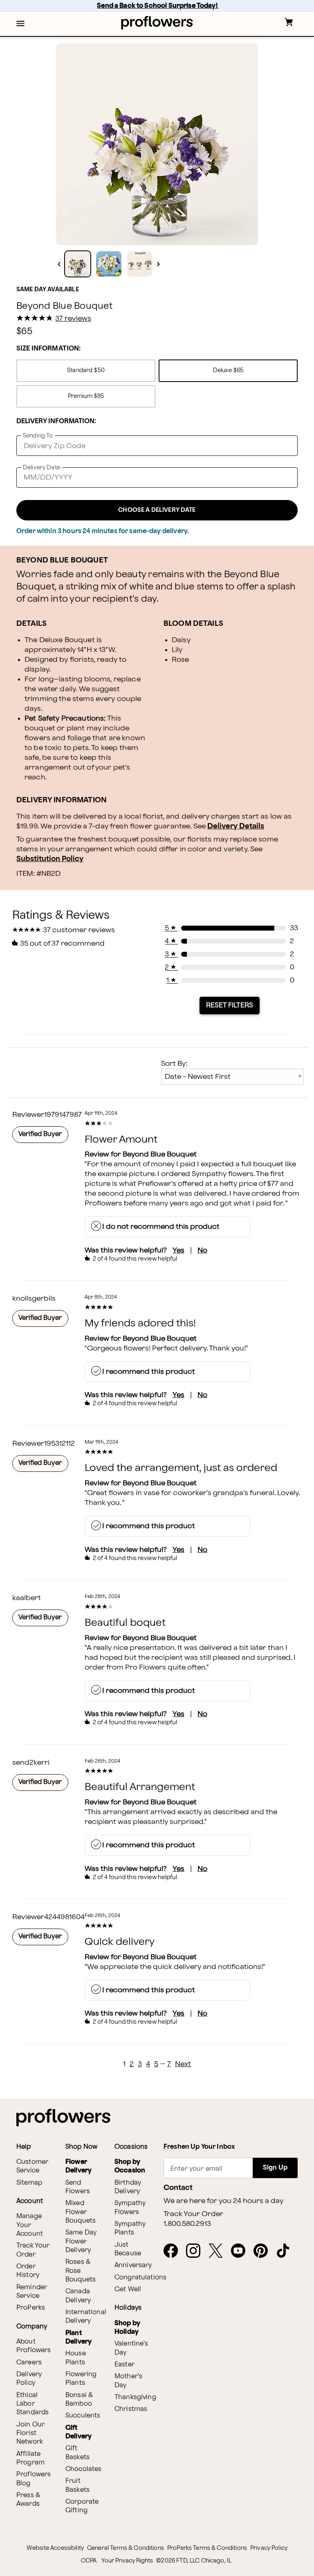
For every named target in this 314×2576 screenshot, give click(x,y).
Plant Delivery (78, 2337)
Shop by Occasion (130, 2166)
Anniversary (133, 2265)
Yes (178, 1250)
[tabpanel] (157, 144)
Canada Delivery (78, 2296)
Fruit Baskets (77, 2485)
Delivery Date (41, 468)
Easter (124, 2365)
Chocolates (84, 2469)
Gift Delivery (78, 2432)
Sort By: (174, 1064)
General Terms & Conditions (126, 2548)
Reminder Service (32, 2292)
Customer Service (32, 2166)
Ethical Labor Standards (33, 2404)
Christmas (131, 2409)
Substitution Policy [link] (50, 859)
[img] (157, 144)
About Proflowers (34, 2346)
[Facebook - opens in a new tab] (174, 2251)
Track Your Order (33, 2250)
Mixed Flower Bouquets (81, 2212)
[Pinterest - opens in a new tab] (264, 2251)
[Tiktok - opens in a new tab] (286, 2251)
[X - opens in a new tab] (219, 2251)
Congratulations (140, 2278)
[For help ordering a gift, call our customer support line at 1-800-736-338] (157, 23)
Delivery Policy (29, 2379)
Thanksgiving (135, 2397)
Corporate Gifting (82, 2506)
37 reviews (73, 319)
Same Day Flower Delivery (81, 2241)
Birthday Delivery (128, 2187)
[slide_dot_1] (109, 264)
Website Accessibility (55, 2548)
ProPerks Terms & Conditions (207, 2548)
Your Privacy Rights (127, 2561)
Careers (29, 2363)
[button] (20, 24)
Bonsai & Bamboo (79, 2400)
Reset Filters (230, 1005)
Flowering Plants (81, 2379)
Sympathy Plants (130, 2228)
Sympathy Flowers (130, 2208)
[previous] (59, 264)
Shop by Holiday (127, 2328)
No (202, 1250)
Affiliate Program (30, 2458)
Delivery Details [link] (236, 826)
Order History (28, 2271)
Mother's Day (128, 2381)
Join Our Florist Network (30, 2433)
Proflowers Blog (34, 2479)
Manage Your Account (30, 2225)
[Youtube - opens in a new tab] (241, 2251)
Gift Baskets (77, 2453)
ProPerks (31, 2308)
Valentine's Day (131, 2348)
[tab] (157, 144)
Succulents (83, 2416)
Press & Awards (28, 2500)
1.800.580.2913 (187, 2224)
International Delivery (86, 2317)
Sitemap (29, 2183)
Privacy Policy (269, 2548)
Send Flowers (78, 2187)
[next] (158, 264)
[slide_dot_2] (140, 264)
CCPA (89, 2561)
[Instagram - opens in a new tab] (196, 2251)
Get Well (128, 2289)
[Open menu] (20, 24)
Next (183, 2064)
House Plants (76, 2358)
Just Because (128, 2249)
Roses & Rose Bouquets (81, 2271)
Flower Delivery (78, 2166)
